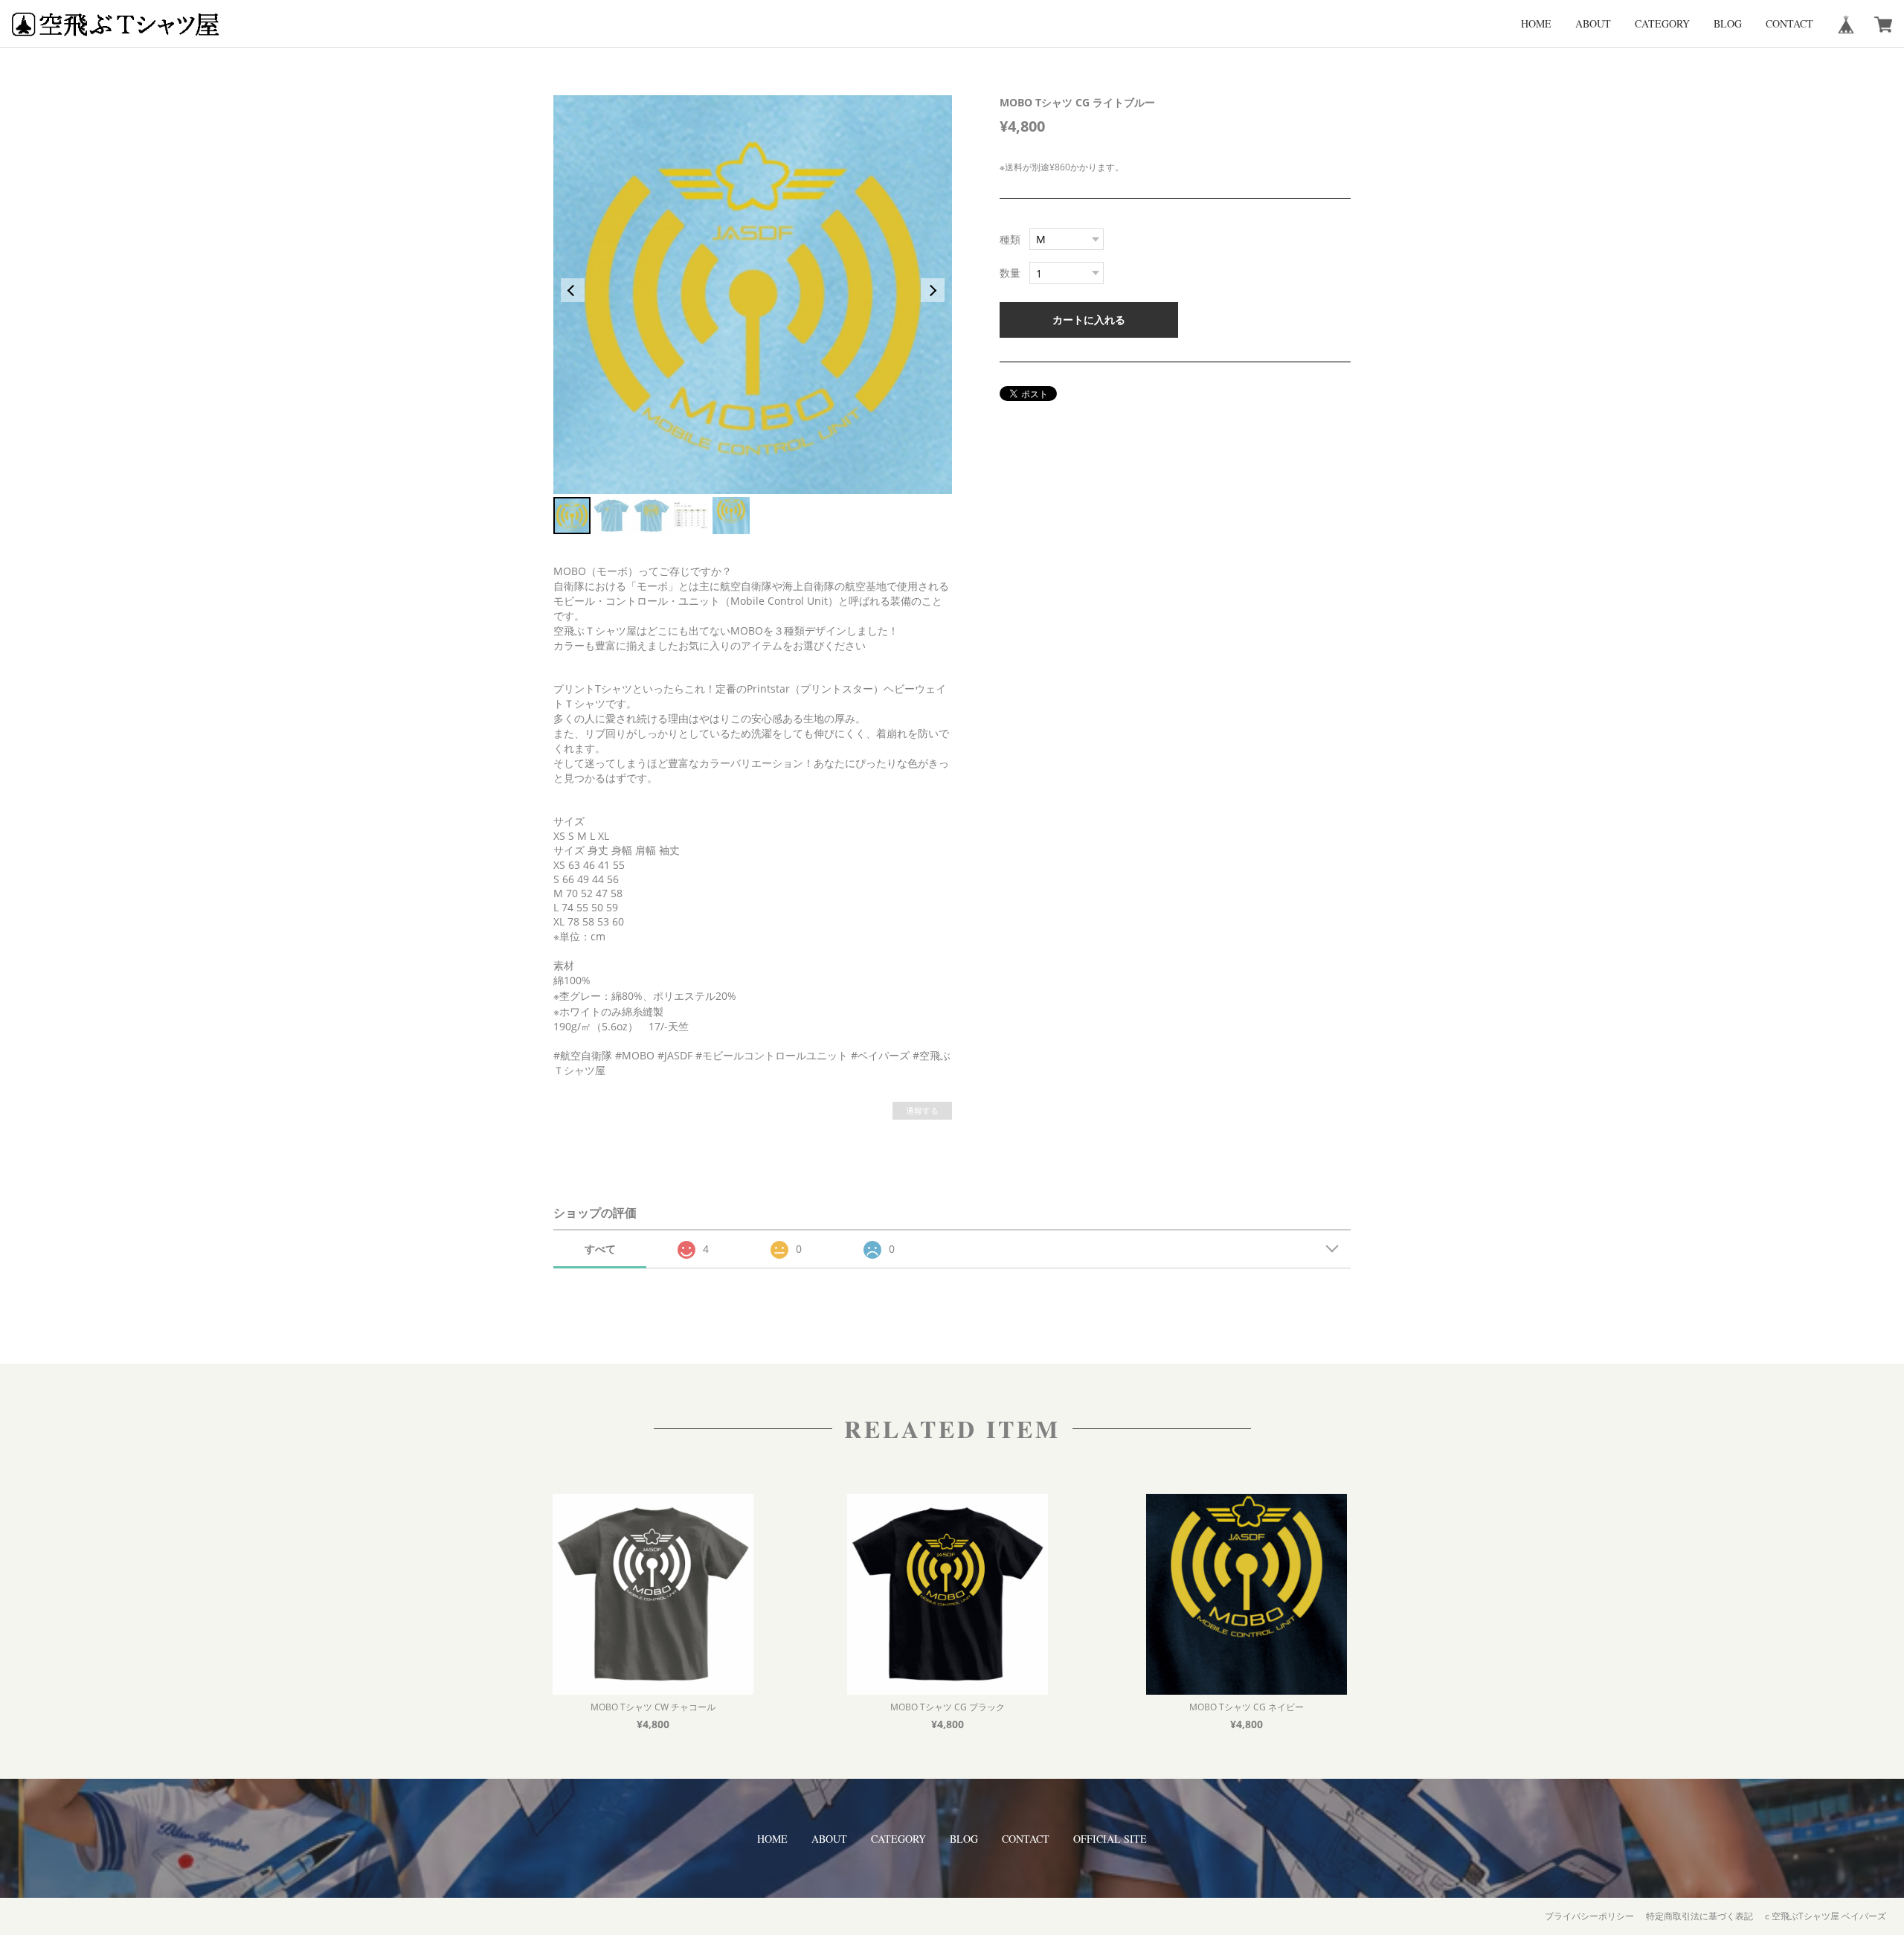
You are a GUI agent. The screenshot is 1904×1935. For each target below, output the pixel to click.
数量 (1010, 273)
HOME (1536, 23)
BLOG (1728, 23)
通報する (922, 1110)
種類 (1010, 239)
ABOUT (1593, 23)
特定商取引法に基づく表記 (1699, 1916)
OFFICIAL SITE (1110, 1839)
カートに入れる (1089, 320)
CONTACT (1789, 23)
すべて (600, 1249)
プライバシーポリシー (1589, 1916)
